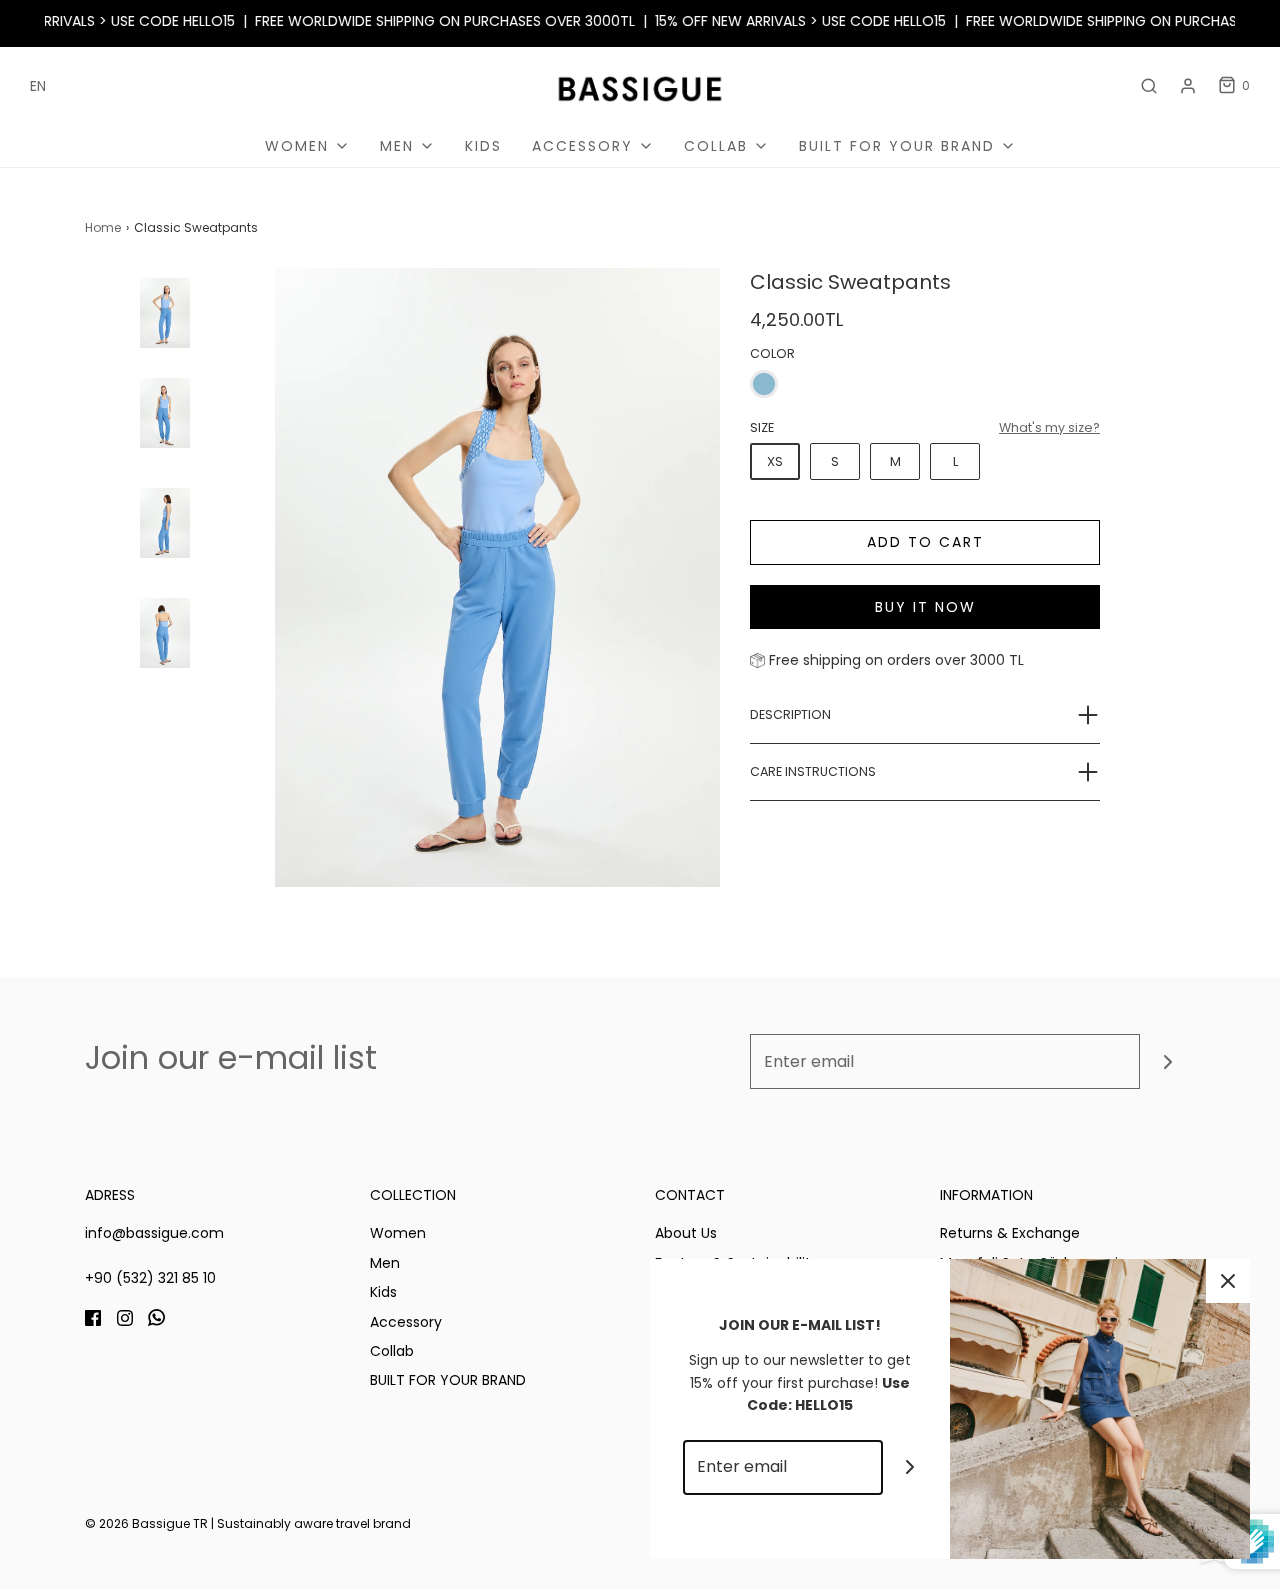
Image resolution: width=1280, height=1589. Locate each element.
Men (385, 1263)
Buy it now (925, 607)
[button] (165, 375)
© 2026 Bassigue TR (146, 1523)
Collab (392, 1351)
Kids (483, 146)
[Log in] (1188, 86)
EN (38, 86)
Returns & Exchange (1010, 1233)
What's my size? (1049, 427)
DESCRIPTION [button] (790, 714)
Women (398, 1233)
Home (103, 227)
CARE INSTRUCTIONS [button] (813, 771)
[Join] (1167, 1061)
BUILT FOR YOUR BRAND (448, 1380)
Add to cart (925, 542)
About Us (686, 1233)
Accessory (406, 1322)
